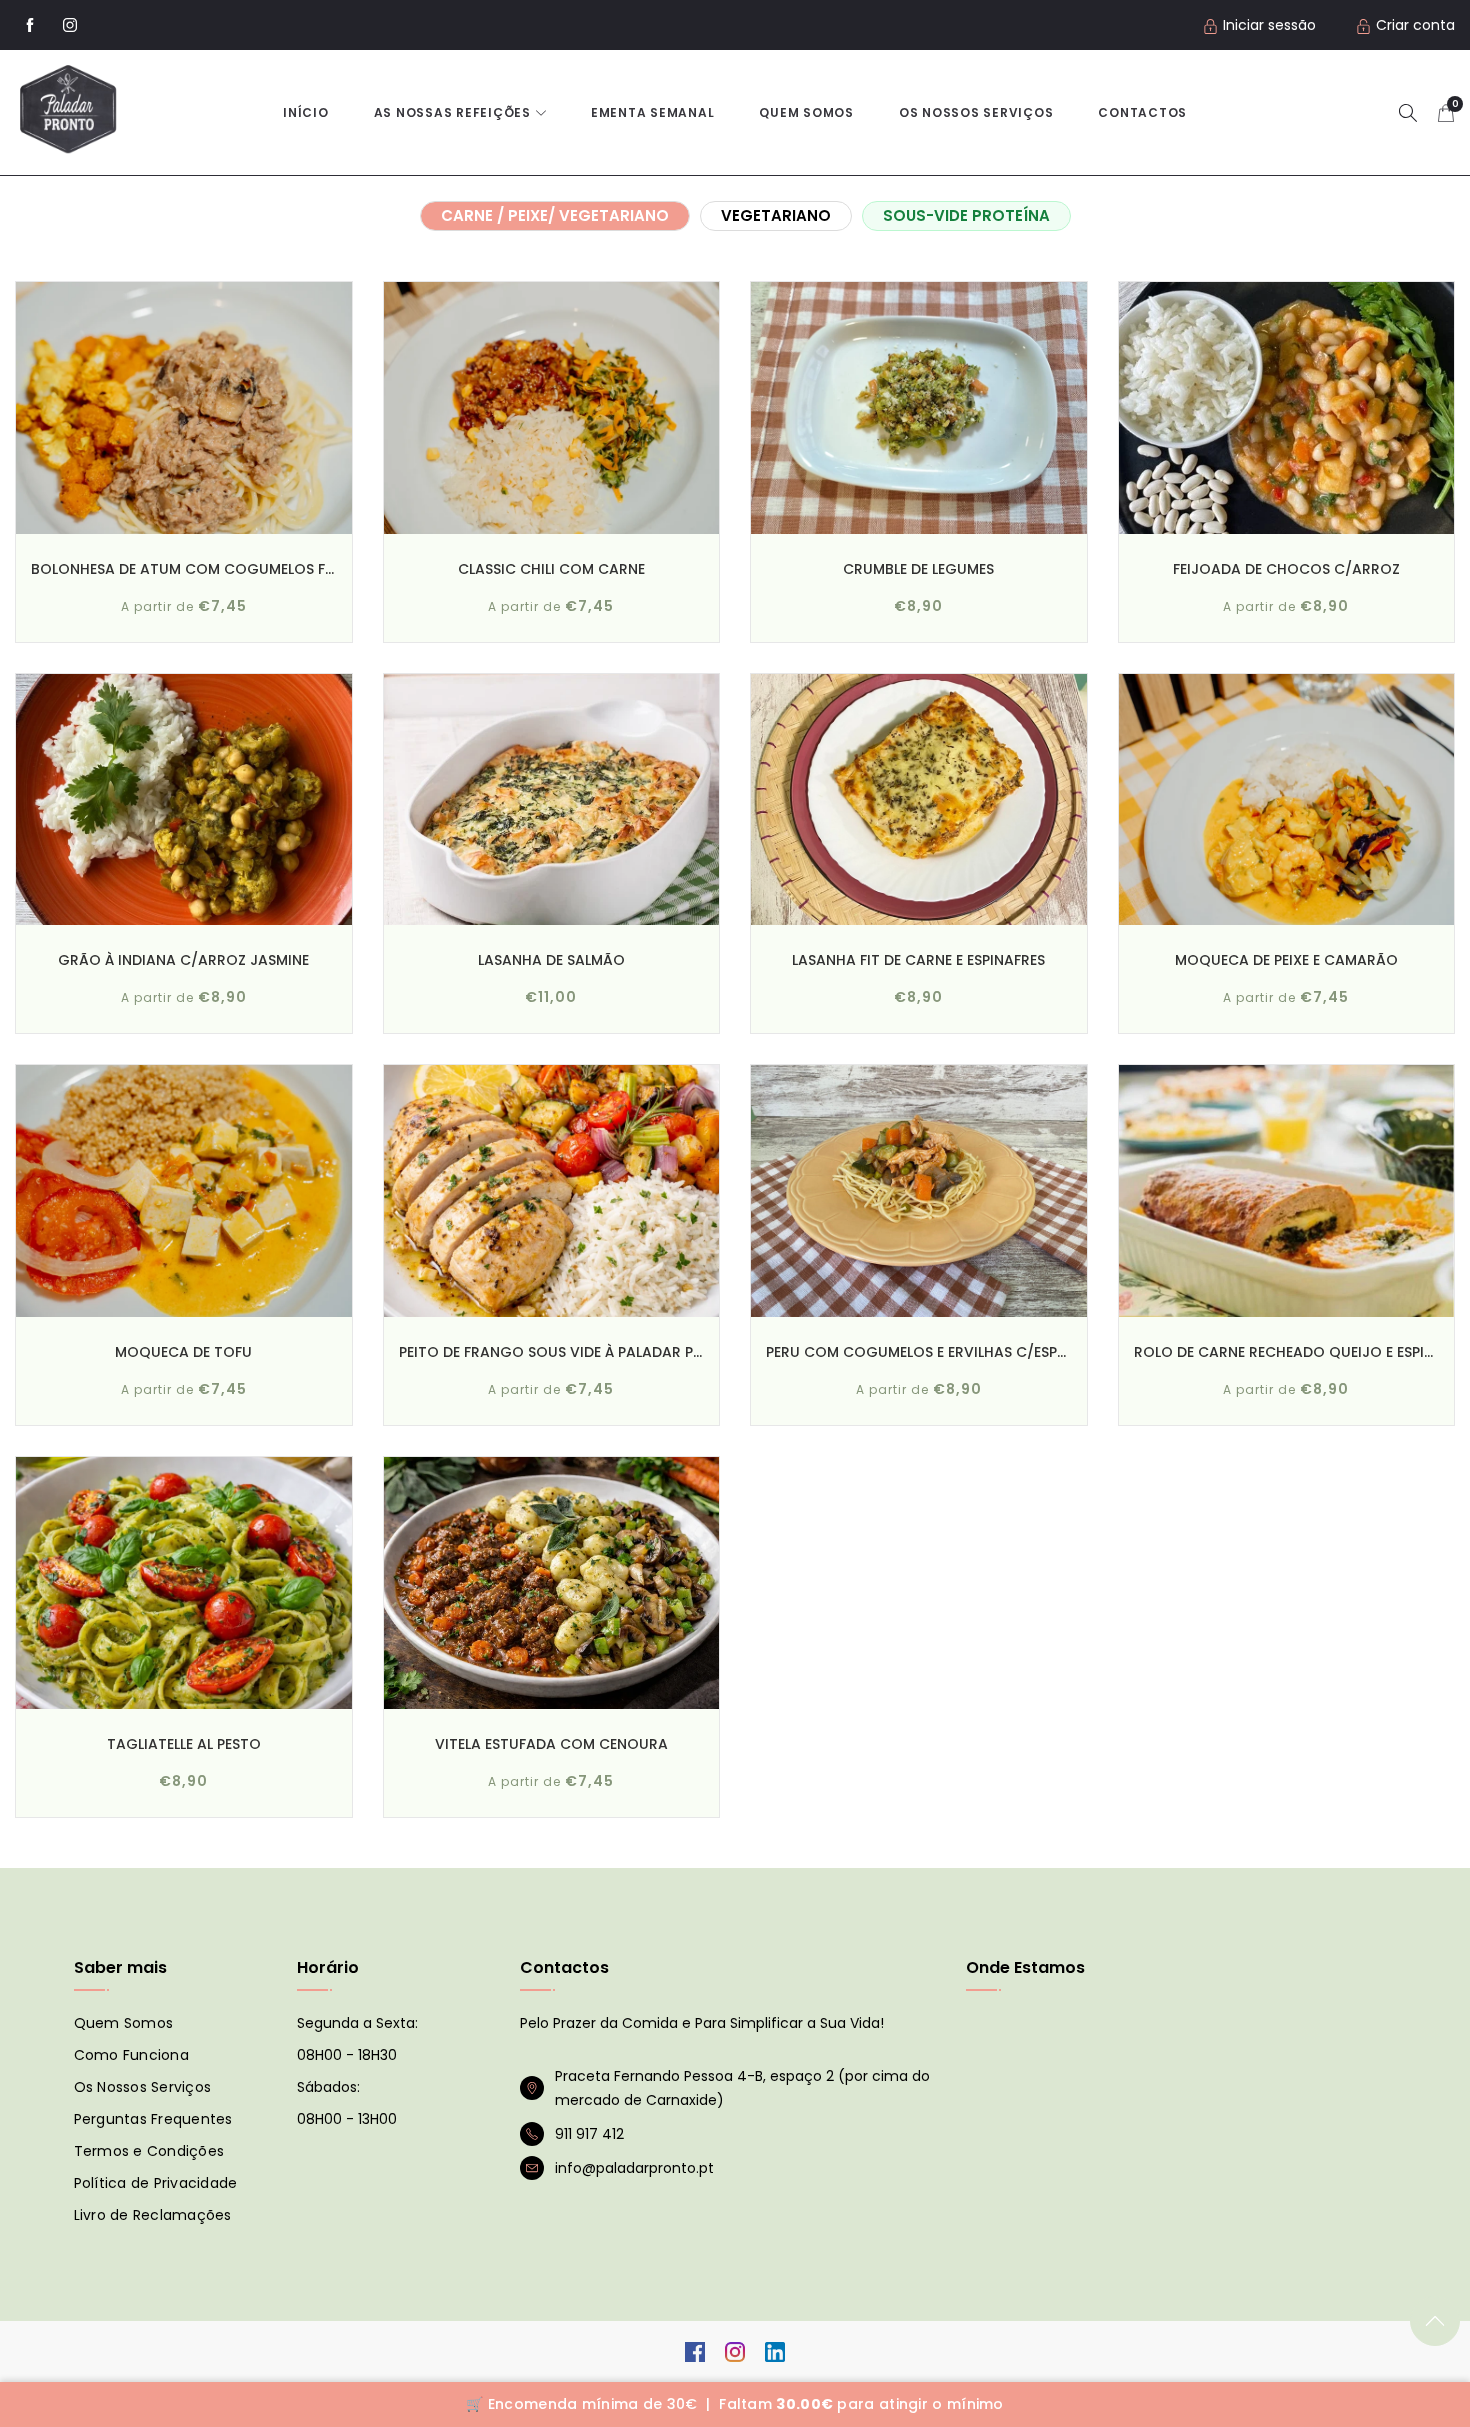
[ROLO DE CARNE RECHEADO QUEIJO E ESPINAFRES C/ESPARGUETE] (1287, 1191)
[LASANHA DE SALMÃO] (552, 800)
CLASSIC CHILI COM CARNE (551, 569)
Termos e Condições (149, 2151)
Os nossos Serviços (976, 112)
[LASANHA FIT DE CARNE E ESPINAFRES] (919, 800)
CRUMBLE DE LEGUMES (918, 569)
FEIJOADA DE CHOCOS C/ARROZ (1286, 569)
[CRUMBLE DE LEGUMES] (919, 408)
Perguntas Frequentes (153, 2119)
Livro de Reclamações (153, 2215)
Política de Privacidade (156, 2183)
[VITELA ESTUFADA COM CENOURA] (552, 1583)
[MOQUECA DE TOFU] (184, 1191)
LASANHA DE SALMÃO (551, 960)
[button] (1408, 112)
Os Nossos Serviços (143, 2087)
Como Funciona (131, 2055)
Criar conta (1415, 25)
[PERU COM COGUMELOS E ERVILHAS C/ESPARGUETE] (919, 1191)
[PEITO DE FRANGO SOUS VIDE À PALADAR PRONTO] (552, 1191)
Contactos (1142, 112)
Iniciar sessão (1269, 25)
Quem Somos (806, 112)
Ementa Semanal (653, 112)
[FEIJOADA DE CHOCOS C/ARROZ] (1287, 408)
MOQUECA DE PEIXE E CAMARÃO (1286, 960)
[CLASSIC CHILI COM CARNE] (552, 408)
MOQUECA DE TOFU (183, 1352)
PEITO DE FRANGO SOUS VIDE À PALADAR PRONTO (552, 1352)
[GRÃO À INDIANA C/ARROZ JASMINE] (184, 800)
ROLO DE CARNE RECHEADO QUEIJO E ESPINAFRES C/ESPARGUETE (1287, 1352)
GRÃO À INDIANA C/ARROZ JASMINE (183, 960)
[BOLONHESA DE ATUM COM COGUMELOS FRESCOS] (184, 408)
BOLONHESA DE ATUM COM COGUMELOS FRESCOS (184, 569)
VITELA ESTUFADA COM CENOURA (551, 1744)
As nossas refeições (452, 112)
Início (306, 112)
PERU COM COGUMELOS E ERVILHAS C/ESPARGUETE (919, 1352)
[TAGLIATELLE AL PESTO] (184, 1583)
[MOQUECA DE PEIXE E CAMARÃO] (1287, 800)
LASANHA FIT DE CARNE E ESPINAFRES (918, 960)
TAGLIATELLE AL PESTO (184, 1744)
